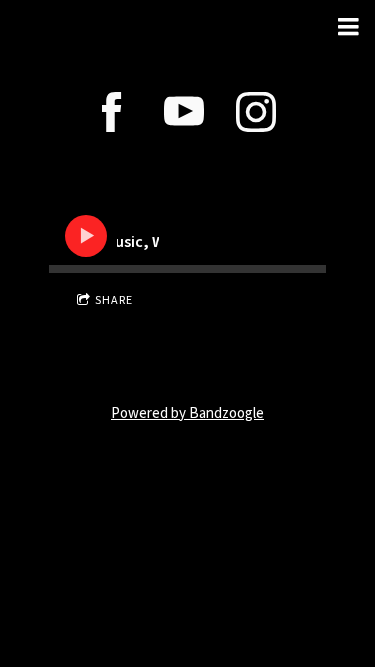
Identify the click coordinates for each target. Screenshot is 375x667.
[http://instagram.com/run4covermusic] (256, 112)
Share (114, 300)
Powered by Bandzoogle (187, 413)
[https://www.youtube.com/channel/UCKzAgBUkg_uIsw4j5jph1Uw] (184, 112)
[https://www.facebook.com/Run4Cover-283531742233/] (112, 112)
